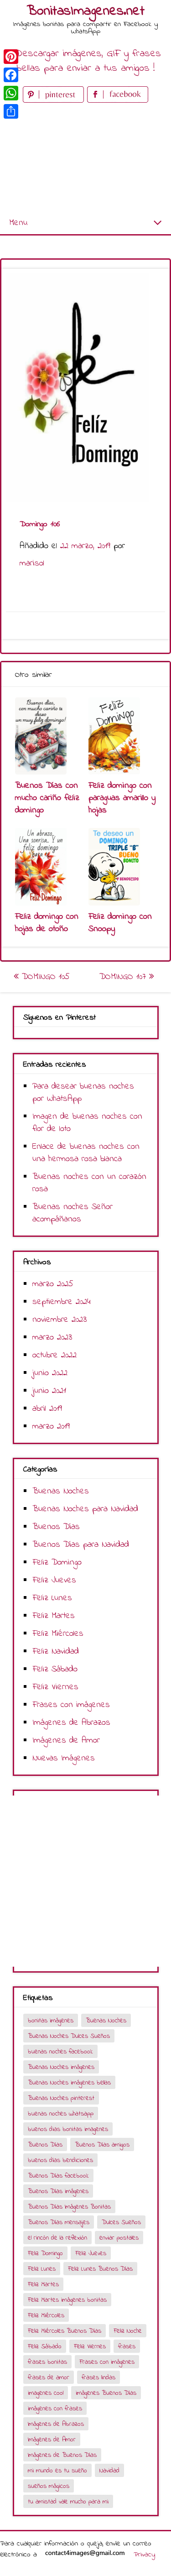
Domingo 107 (124, 977)
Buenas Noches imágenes (61, 2067)
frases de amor (49, 2378)
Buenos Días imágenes (58, 2191)
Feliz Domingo (57, 1563)
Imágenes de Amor (66, 1741)
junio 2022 (50, 1373)
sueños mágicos (49, 2486)
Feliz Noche (128, 2331)
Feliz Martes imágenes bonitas (67, 2300)
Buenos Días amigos (102, 2145)
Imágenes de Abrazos (71, 1723)
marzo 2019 (51, 1427)
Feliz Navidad (56, 1652)
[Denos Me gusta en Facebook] (118, 101)
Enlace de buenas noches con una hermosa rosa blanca (86, 1153)
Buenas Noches (61, 1491)
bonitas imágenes (51, 2021)
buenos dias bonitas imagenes (68, 2129)
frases (127, 2347)
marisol (32, 563)
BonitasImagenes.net (86, 11)
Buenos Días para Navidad (81, 1545)
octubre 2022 (54, 1355)
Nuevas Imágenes (64, 1758)
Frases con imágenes (71, 1705)
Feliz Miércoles (58, 1634)
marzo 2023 (52, 1338)
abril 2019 (47, 1409)
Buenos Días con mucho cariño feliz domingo (47, 798)
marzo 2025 (53, 1284)
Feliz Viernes (55, 1687)
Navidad (109, 2471)
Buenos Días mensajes (59, 2223)
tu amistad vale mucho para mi (68, 2502)
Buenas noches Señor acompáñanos (73, 1213)
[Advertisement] (85, 159)
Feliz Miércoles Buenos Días (65, 2331)
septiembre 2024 (62, 1302)
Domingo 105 (44, 977)
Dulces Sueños (121, 2223)
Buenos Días (56, 1527)
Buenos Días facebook (58, 2176)
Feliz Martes (54, 1616)
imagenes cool (46, 2393)
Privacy (144, 2555)
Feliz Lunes (52, 1598)
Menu (18, 223)
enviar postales (119, 2238)
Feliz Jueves (54, 1580)
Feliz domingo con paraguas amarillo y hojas (122, 798)
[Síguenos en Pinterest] (55, 101)
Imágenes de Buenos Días (62, 2455)
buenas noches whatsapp (61, 2114)
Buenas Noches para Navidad (85, 1509)
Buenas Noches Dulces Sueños (69, 2036)
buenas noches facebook (60, 2052)
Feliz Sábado (55, 1669)
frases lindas (98, 2378)
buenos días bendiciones (60, 2160)
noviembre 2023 (60, 1320)
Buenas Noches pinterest (61, 2098)
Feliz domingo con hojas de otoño (47, 923)
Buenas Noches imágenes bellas (69, 2083)
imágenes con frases (55, 2409)
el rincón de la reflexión (57, 2238)
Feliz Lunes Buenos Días (100, 2269)
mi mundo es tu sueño (57, 2471)
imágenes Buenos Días (106, 2393)
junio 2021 (49, 1391)
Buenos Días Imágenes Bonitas (69, 2207)
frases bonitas (47, 2362)
